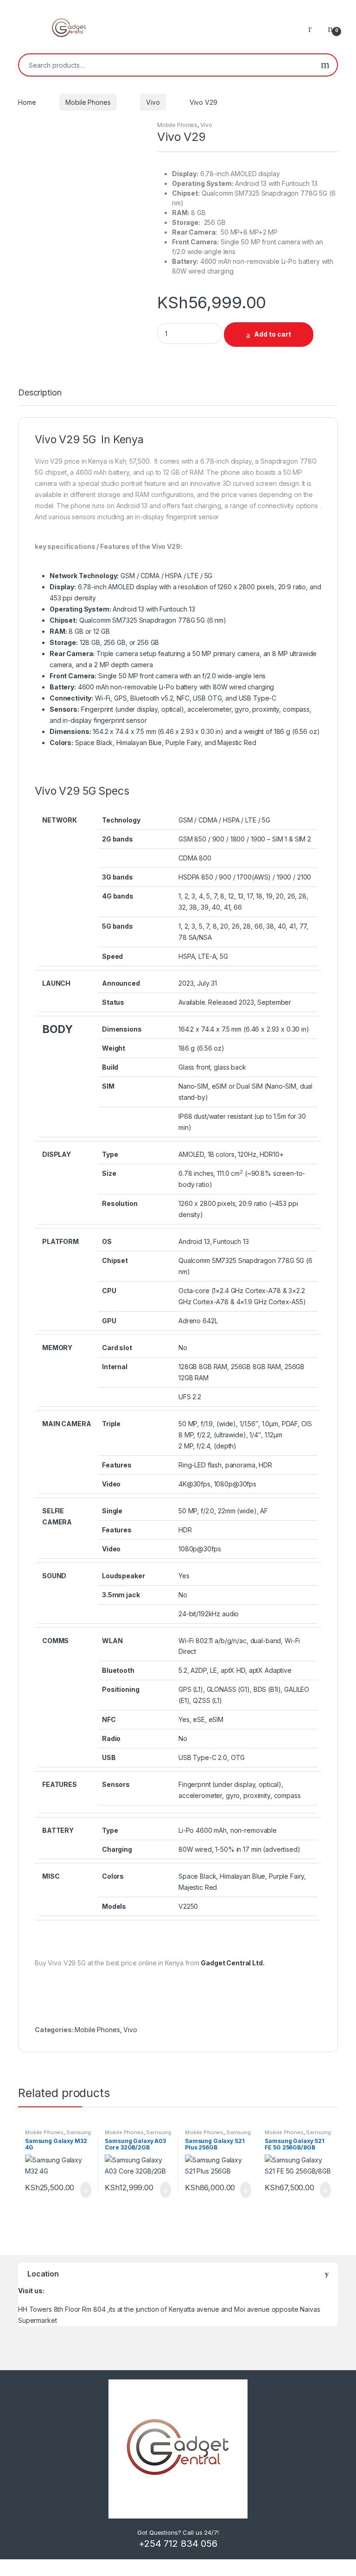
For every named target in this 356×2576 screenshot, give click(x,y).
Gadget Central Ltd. (232, 1963)
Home (27, 102)
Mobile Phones (88, 102)
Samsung (79, 2132)
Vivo (153, 102)
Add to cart (273, 334)
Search (325, 65)
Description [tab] (40, 393)
